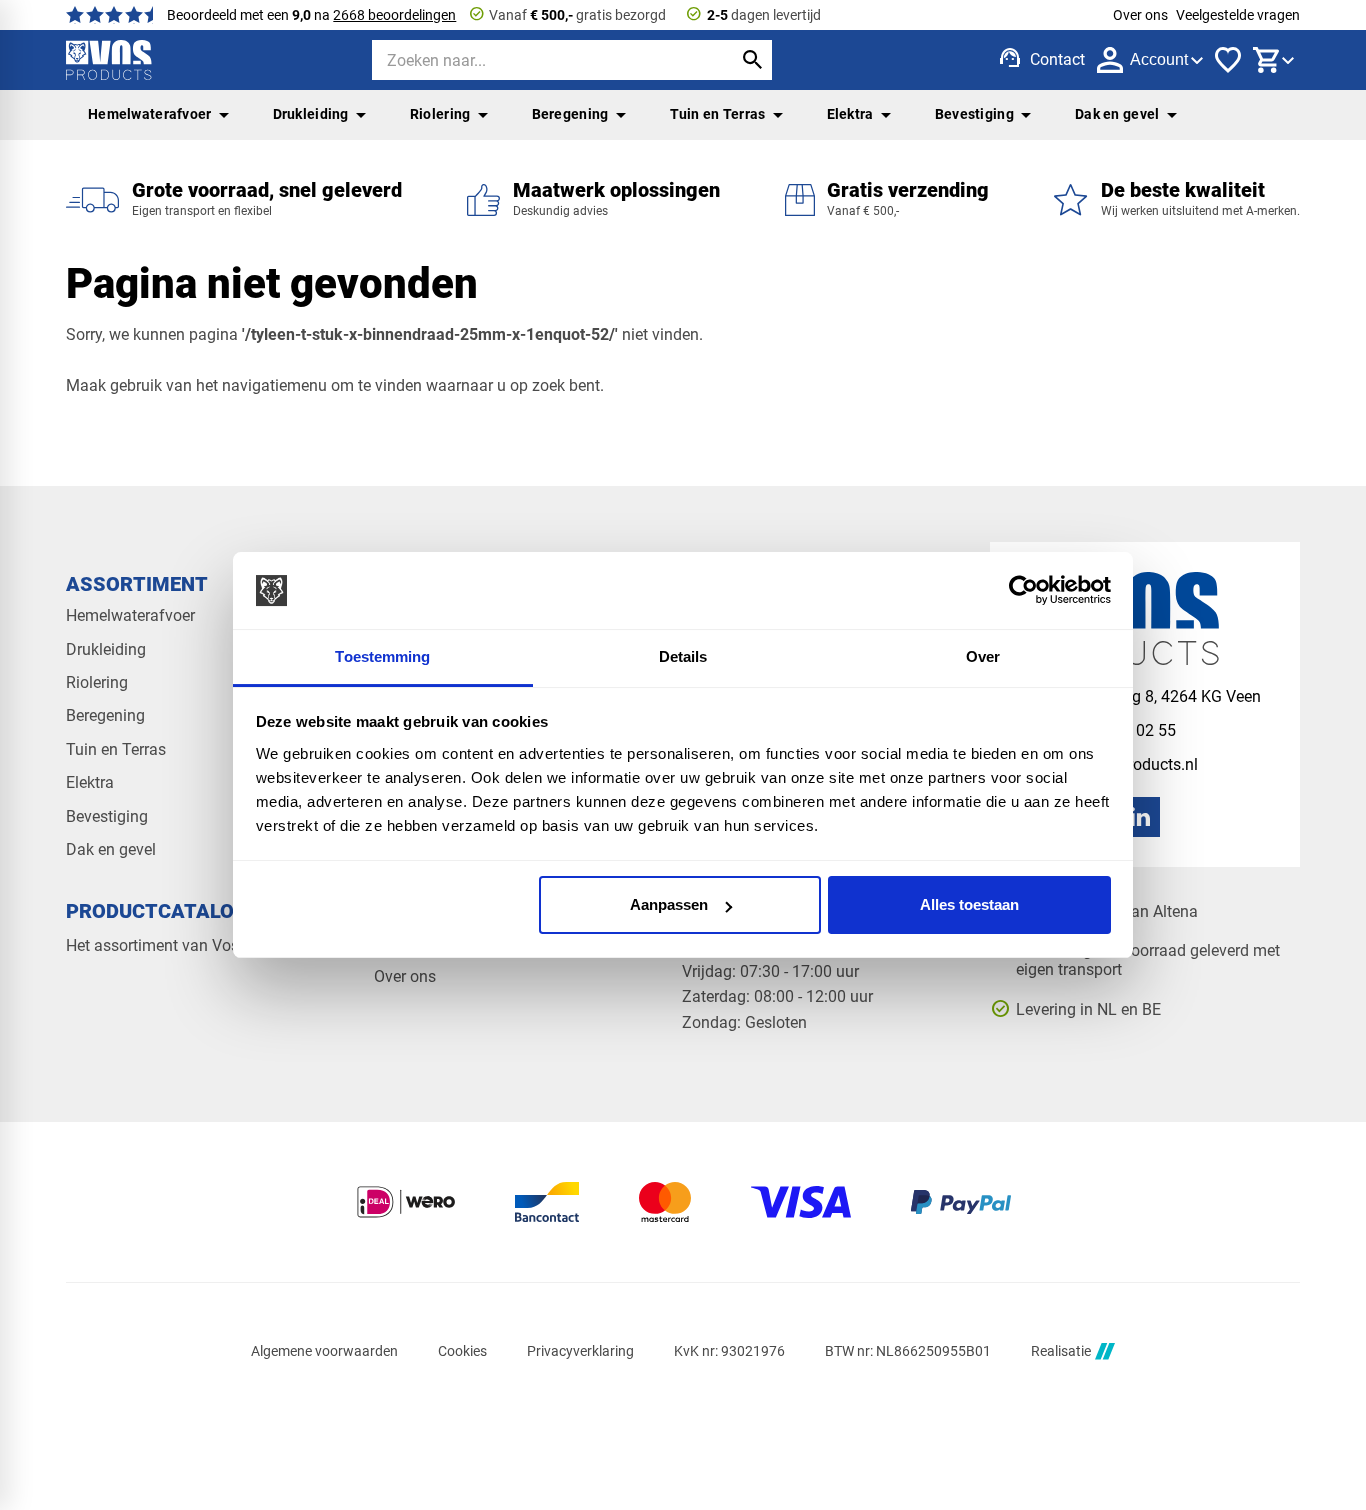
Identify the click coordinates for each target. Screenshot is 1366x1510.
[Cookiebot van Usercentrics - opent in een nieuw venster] (1023, 591)
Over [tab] (983, 656)
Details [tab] (683, 656)
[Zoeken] (752, 60)
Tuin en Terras (718, 114)
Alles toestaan (969, 904)
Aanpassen (669, 904)
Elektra (850, 114)
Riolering (440, 114)
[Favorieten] (1228, 60)
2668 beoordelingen (394, 15)
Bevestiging (974, 114)
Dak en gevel (1117, 114)
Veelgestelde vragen (1238, 15)
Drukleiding (311, 114)
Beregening (570, 114)
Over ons (1140, 15)
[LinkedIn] (1140, 817)
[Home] (109, 60)
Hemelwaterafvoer (150, 114)
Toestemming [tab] (382, 656)
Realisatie (1061, 1351)
